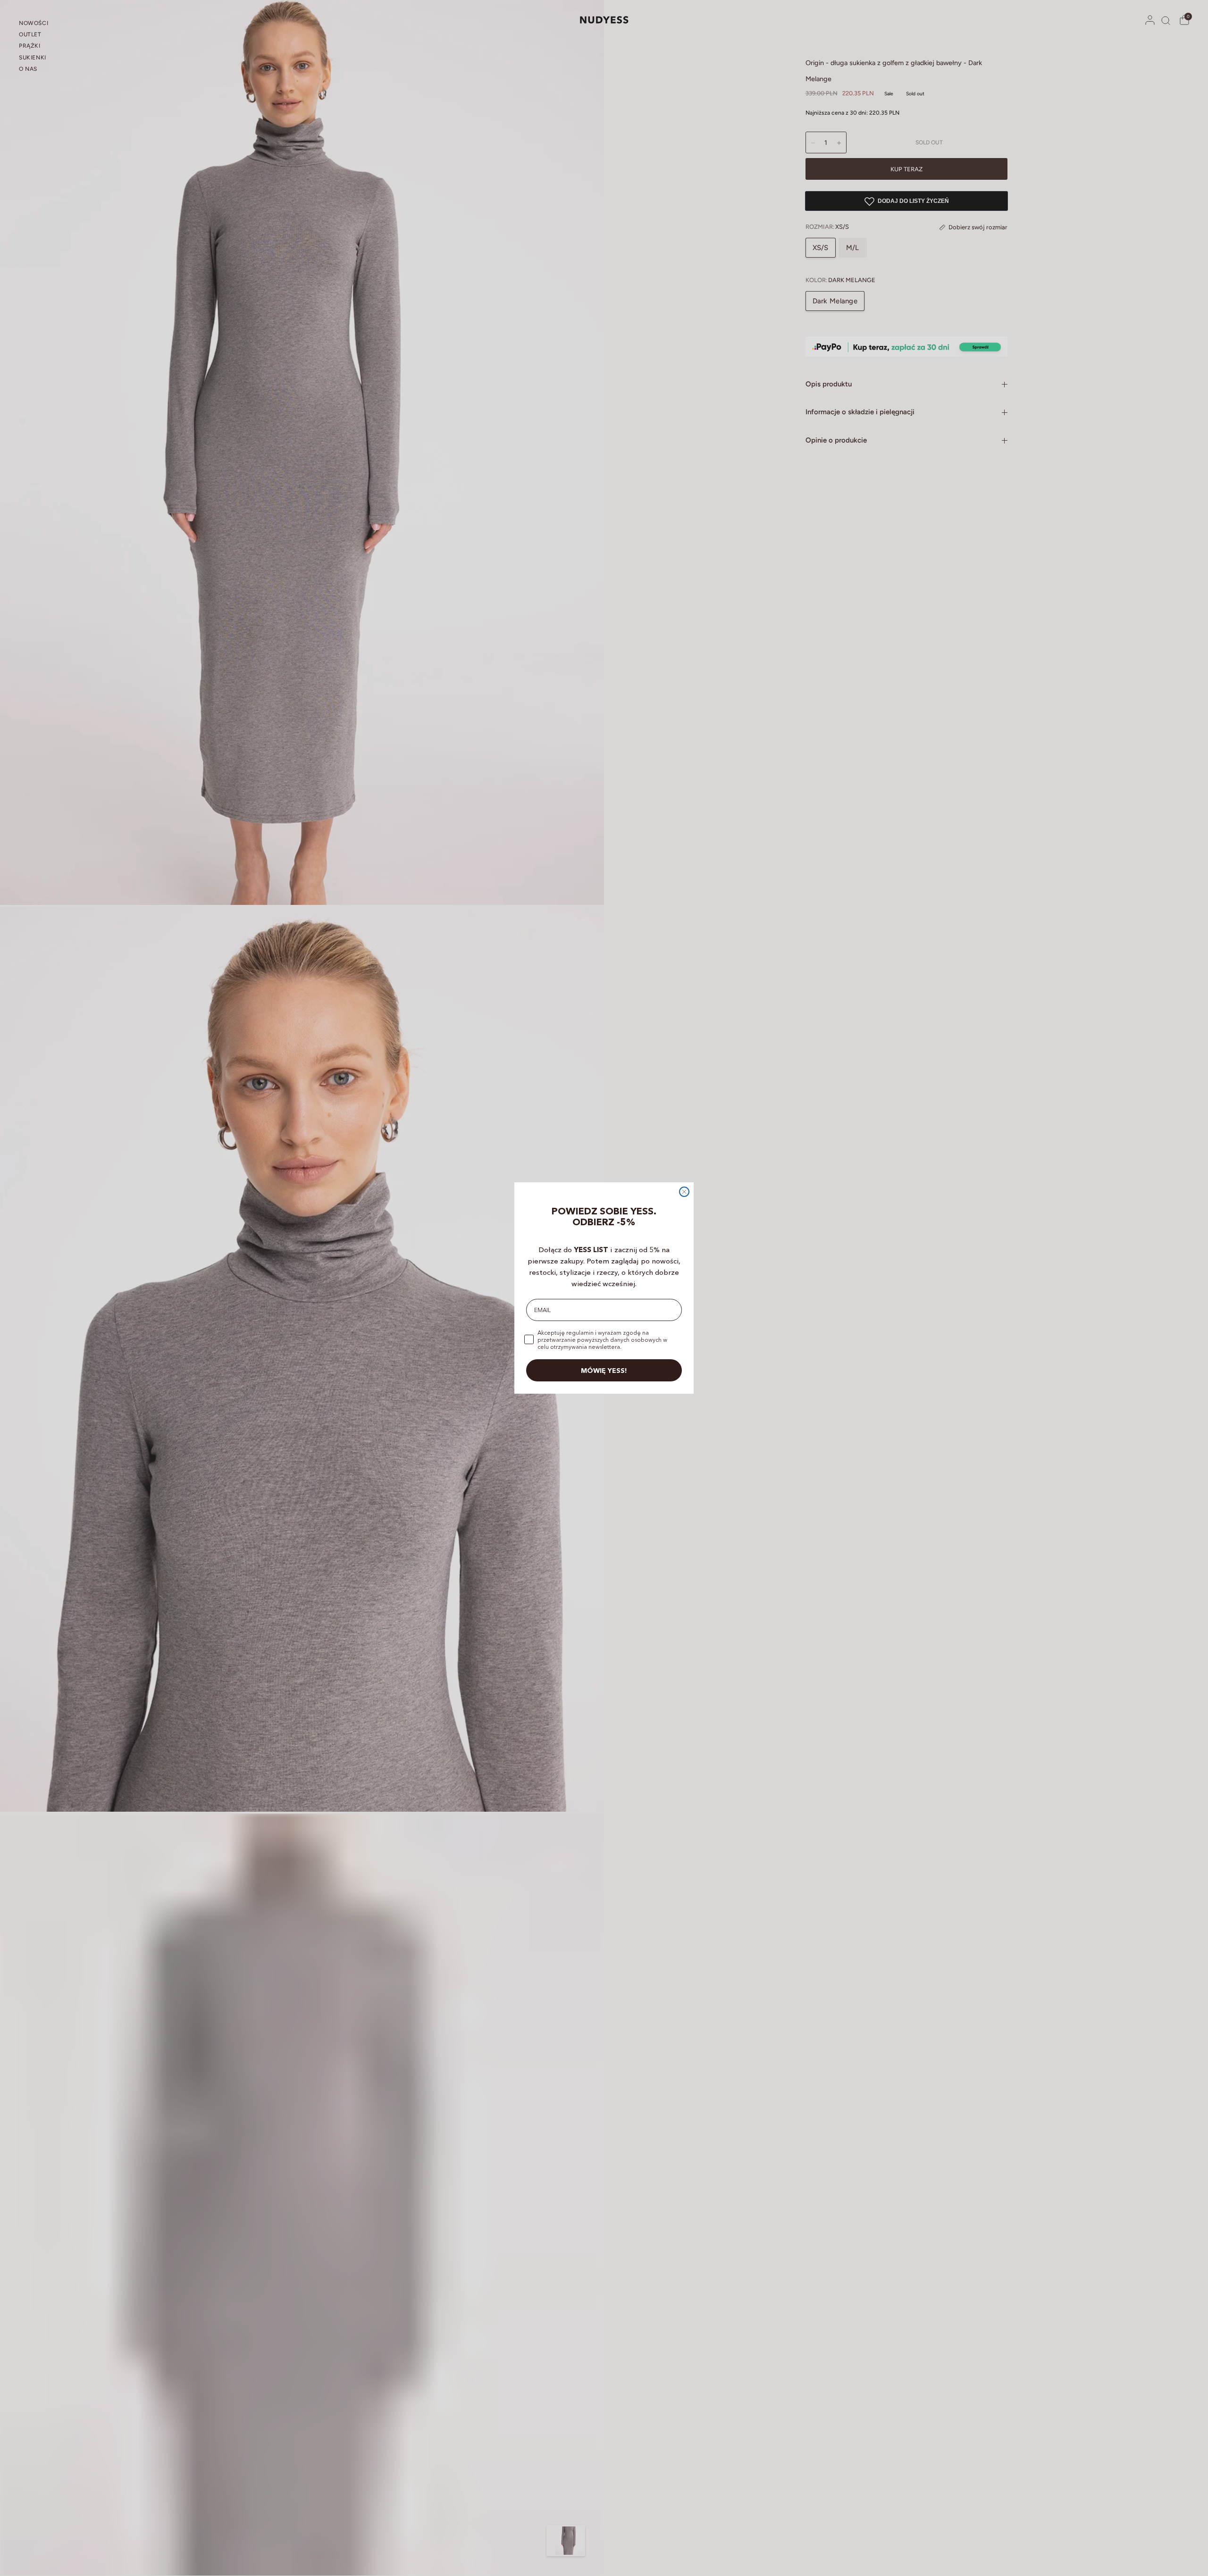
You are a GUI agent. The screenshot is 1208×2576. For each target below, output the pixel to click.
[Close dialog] (684, 1192)
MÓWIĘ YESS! (604, 1371)
